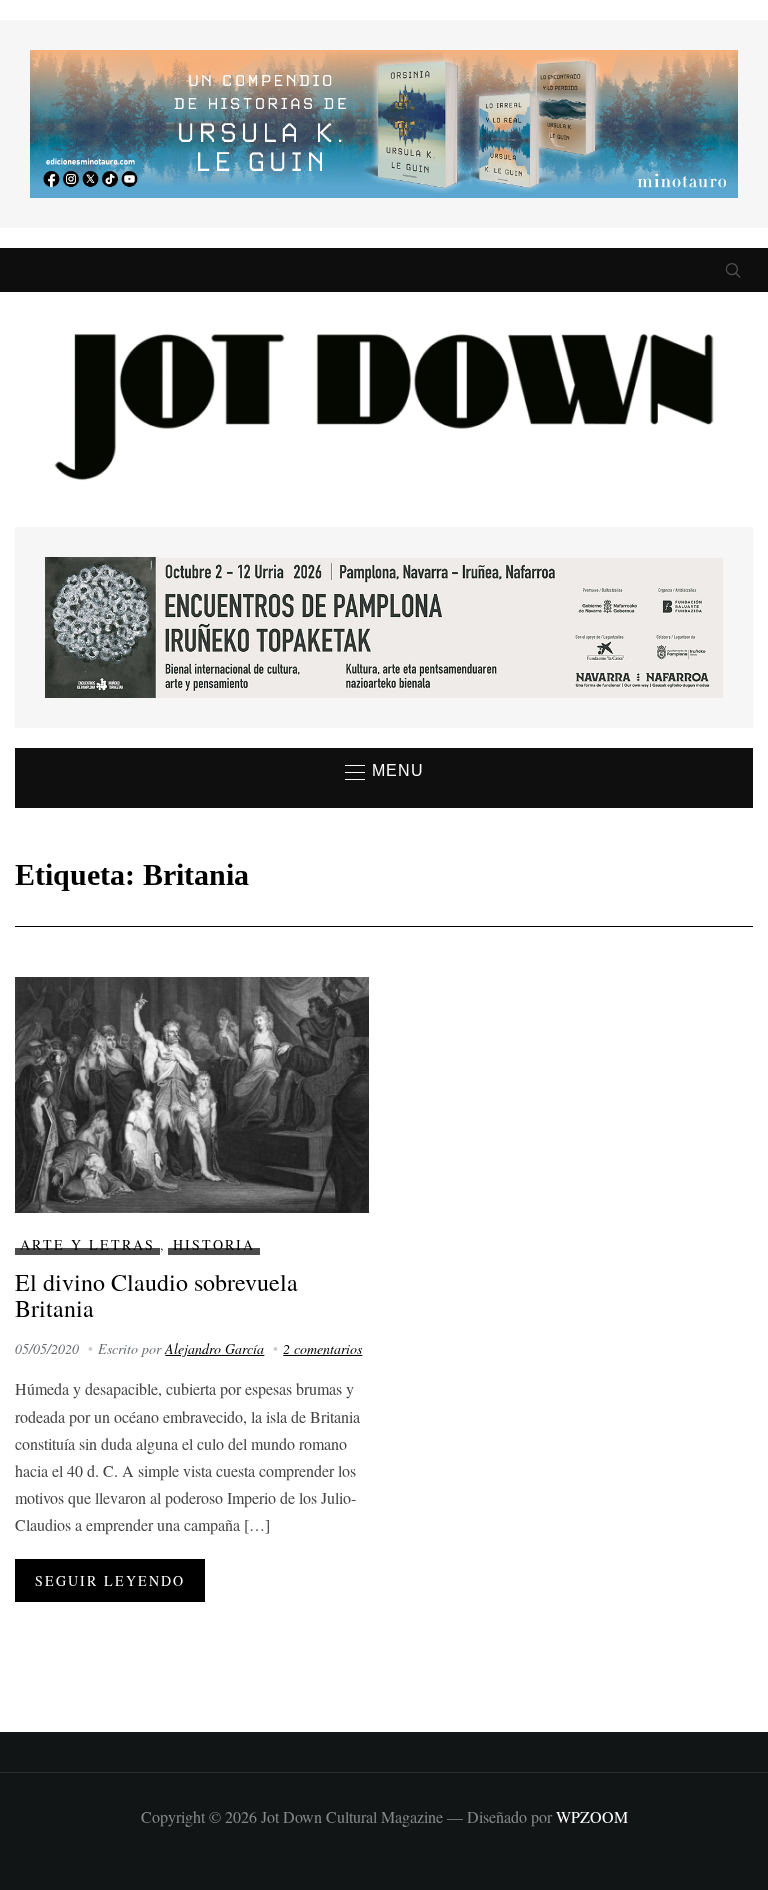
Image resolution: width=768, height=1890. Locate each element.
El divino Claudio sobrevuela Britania (156, 1295)
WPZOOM (592, 1816)
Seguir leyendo (110, 1580)
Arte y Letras (87, 1244)
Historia (214, 1244)
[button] (384, 772)
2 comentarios (322, 1348)
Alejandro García (214, 1348)
